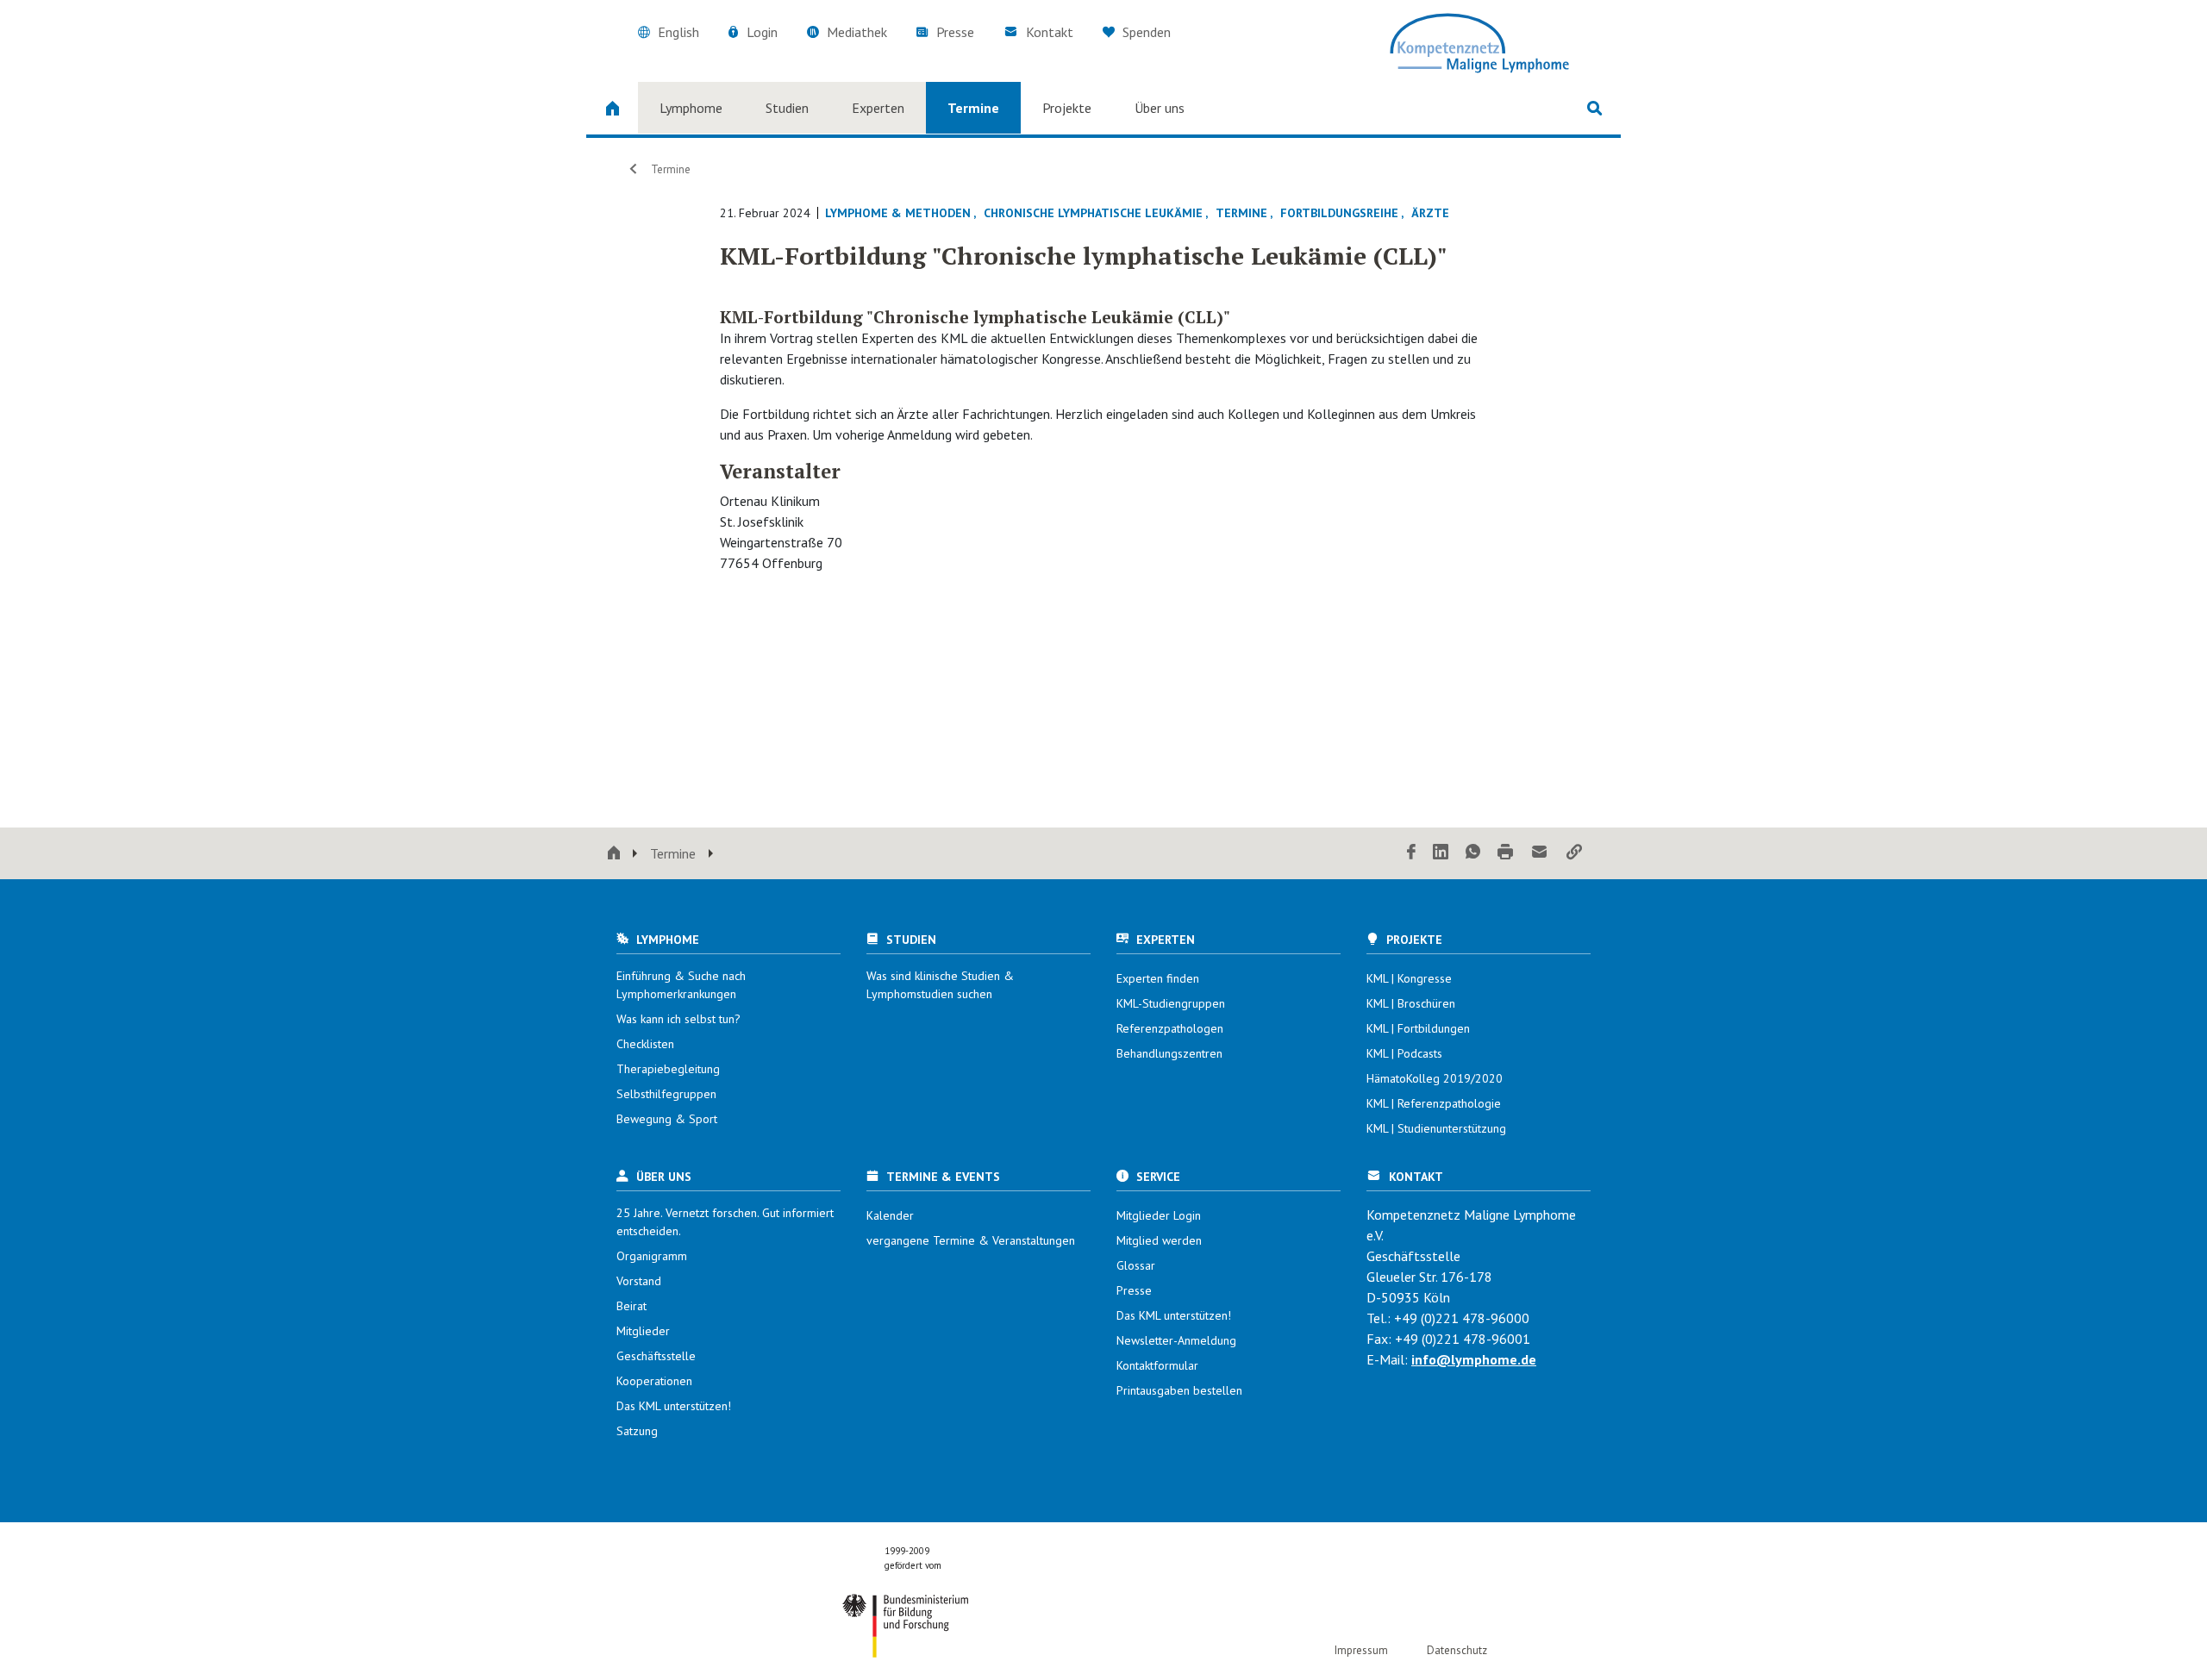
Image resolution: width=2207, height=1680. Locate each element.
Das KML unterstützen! (674, 1406)
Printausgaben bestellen (1179, 1390)
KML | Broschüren (1411, 1003)
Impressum (1361, 1650)
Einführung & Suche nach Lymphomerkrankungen (681, 985)
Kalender (890, 1215)
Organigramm (652, 1256)
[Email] (1540, 853)
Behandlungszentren (1169, 1053)
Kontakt (1050, 32)
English (678, 32)
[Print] (1505, 853)
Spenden (1145, 32)
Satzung (637, 1431)
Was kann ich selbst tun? (678, 1019)
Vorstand (639, 1281)
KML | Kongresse (1409, 978)
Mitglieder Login (1159, 1215)
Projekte (1067, 108)
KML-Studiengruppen (1171, 1003)
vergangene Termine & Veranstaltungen (971, 1240)
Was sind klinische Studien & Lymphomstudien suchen (940, 985)
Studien (787, 108)
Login (762, 32)
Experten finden (1158, 978)
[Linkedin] (1441, 853)
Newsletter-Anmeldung (1176, 1340)
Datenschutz (1457, 1650)
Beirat (631, 1306)
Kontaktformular (1157, 1365)
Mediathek (857, 32)
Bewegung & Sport (667, 1119)
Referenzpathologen (1170, 1028)
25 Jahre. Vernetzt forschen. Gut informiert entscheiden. (725, 1222)
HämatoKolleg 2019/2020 (1435, 1078)
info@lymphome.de (1474, 1359)
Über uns (1160, 108)
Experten (878, 108)
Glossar (1136, 1265)
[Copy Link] (1574, 853)
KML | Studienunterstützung (1436, 1128)
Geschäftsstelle (656, 1356)
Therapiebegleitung (668, 1069)
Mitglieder (643, 1331)
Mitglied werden (1159, 1240)
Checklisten (645, 1044)
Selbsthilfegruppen (666, 1094)
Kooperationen (654, 1381)
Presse (955, 32)
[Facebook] (1411, 853)
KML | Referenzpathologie (1434, 1103)
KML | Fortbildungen (1418, 1028)
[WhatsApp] (1473, 853)
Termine (973, 108)
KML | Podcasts (1404, 1053)
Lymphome (691, 108)
